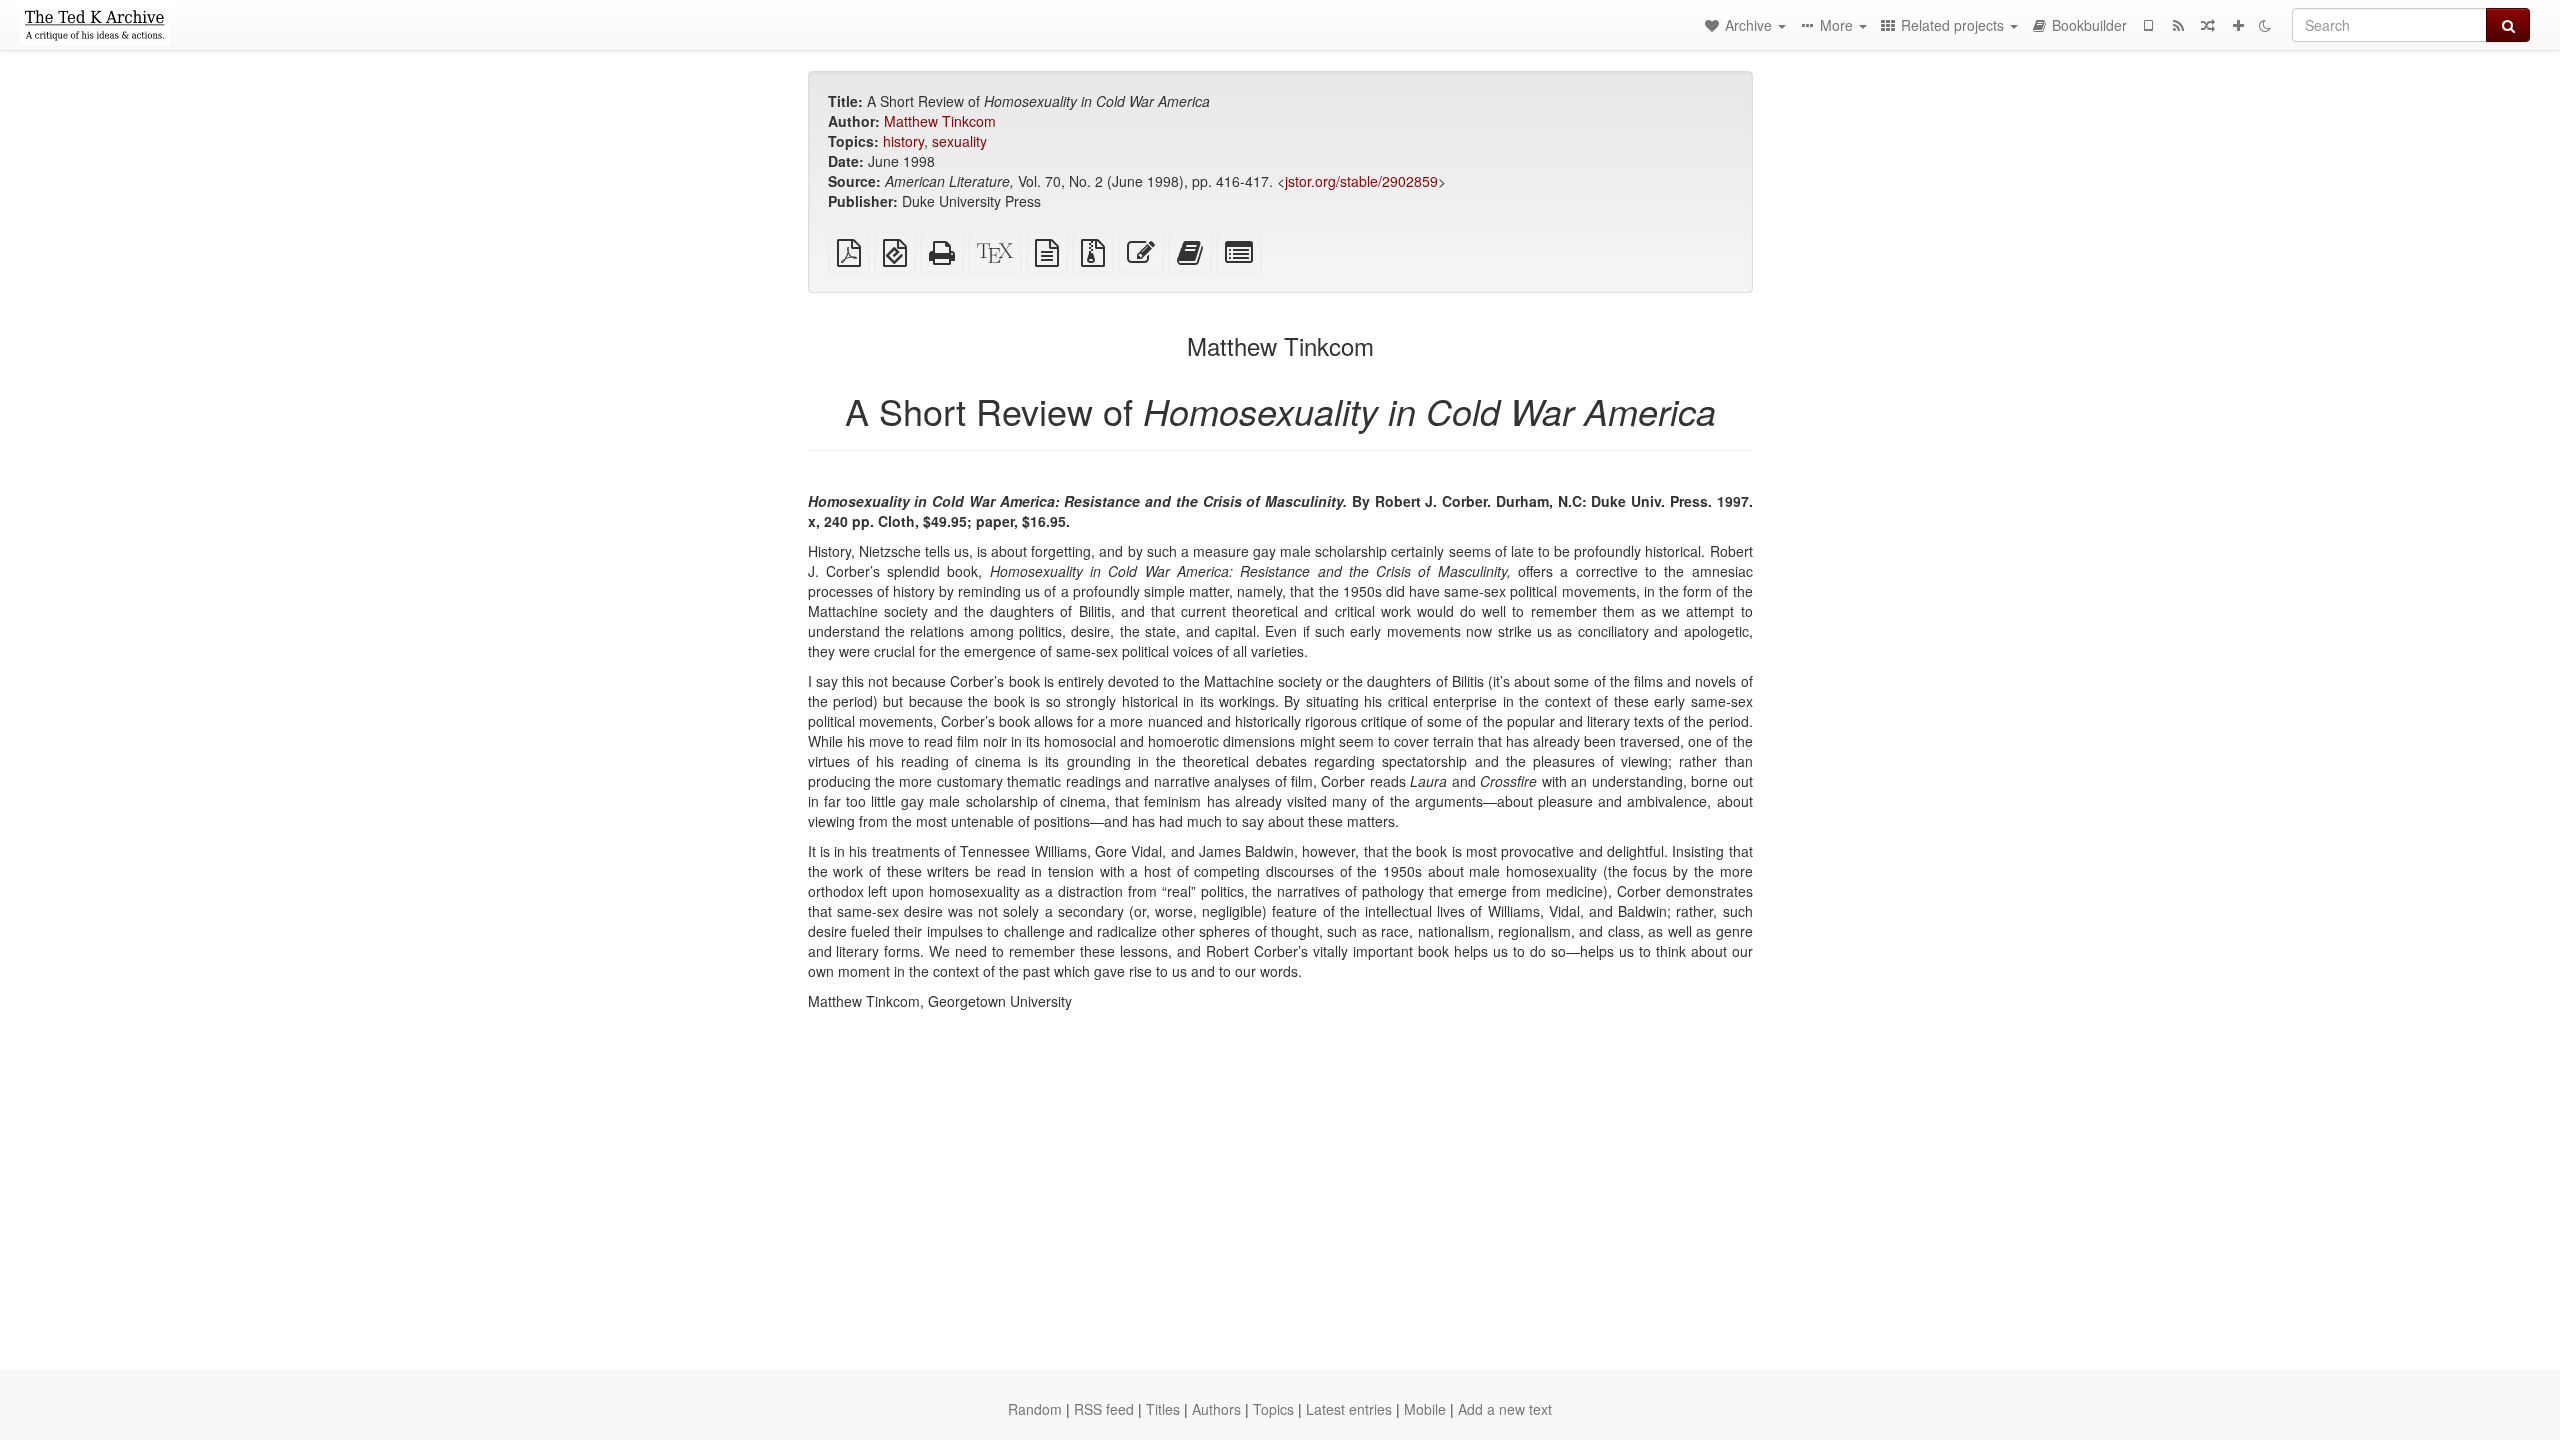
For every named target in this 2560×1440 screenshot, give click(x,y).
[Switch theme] (2265, 25)
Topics (1273, 1409)
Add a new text (1505, 1409)
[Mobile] (2148, 25)
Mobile (1425, 1409)
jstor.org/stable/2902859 (1361, 181)
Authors (1216, 1409)
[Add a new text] (2238, 25)
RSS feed (1104, 1409)
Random (1035, 1409)
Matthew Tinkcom (940, 121)
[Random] (2208, 25)
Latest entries (1349, 1409)
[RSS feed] (2178, 25)
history (903, 141)
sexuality (959, 141)
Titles (1163, 1409)
